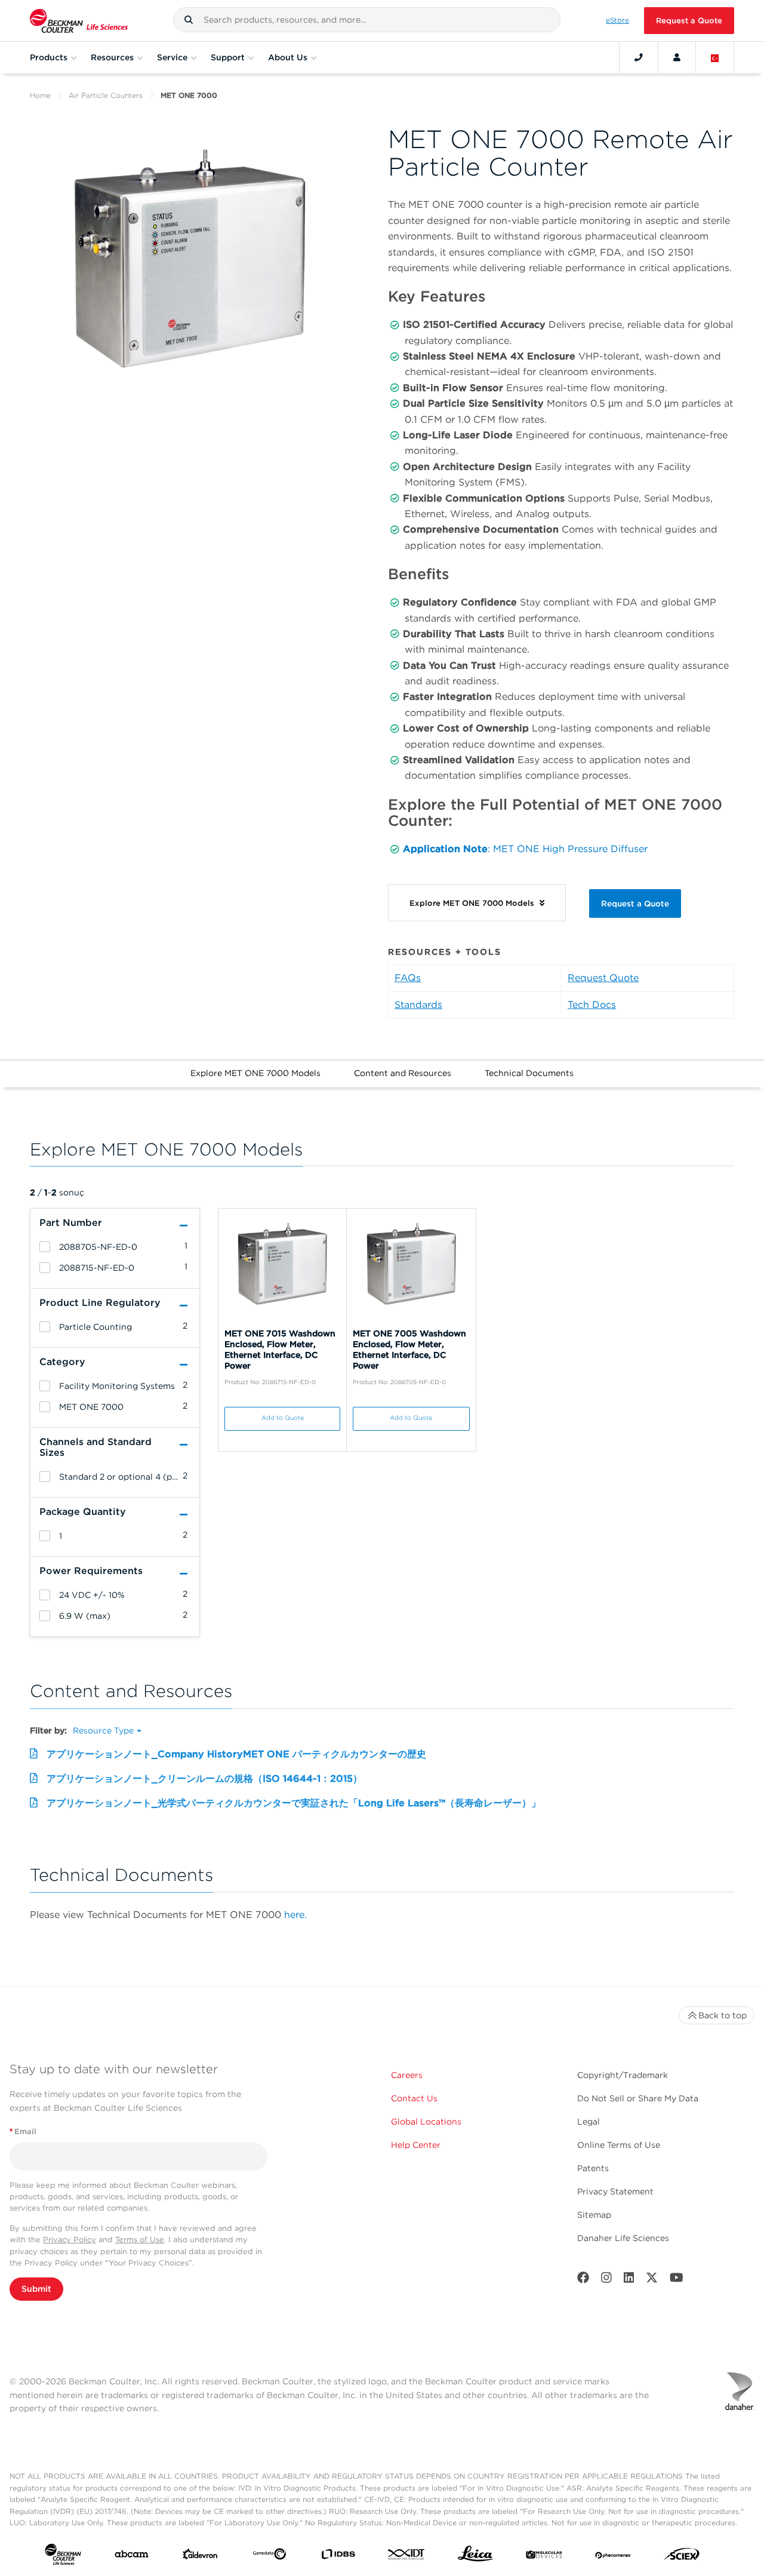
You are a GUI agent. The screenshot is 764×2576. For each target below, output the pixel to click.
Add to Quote (283, 1418)
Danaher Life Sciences (623, 2238)
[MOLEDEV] (544, 2556)
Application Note (445, 849)
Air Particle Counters (106, 95)
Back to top (723, 2015)
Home (40, 95)
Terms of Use (140, 2240)
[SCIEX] (682, 2557)
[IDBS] (338, 2557)
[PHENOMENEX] (613, 2556)
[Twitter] (652, 2280)
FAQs (408, 978)
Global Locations (426, 2122)
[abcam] (132, 2557)
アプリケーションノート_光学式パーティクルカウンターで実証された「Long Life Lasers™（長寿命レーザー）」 (294, 1803)
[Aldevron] (200, 2557)
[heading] (45, 1247)
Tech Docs (592, 1005)
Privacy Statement (615, 2191)
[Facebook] (583, 2280)
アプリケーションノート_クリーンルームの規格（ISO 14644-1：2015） (204, 1779)
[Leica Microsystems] (475, 2557)
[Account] (677, 57)
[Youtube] (677, 2280)
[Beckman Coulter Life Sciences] (79, 21)
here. (295, 1915)
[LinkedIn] (629, 2280)
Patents (593, 2168)
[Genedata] (269, 2556)
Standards (418, 1005)
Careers (407, 2075)
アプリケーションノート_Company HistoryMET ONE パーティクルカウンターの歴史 (236, 1754)
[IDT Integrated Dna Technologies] (407, 2557)
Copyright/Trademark (623, 2075)
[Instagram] (606, 2280)
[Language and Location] (715, 57)
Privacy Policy (70, 2240)
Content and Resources (403, 1073)
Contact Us (414, 2098)
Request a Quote (689, 21)
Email (23, 2131)
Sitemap (594, 2215)
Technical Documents (529, 1073)
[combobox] (367, 20)
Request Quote (603, 978)
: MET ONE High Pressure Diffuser (568, 849)
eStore (617, 20)
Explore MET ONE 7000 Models (255, 1073)
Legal (589, 2122)
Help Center (416, 2145)
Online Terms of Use (619, 2145)
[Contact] (639, 57)
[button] (189, 20)
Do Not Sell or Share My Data (638, 2098)
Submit (36, 2289)
